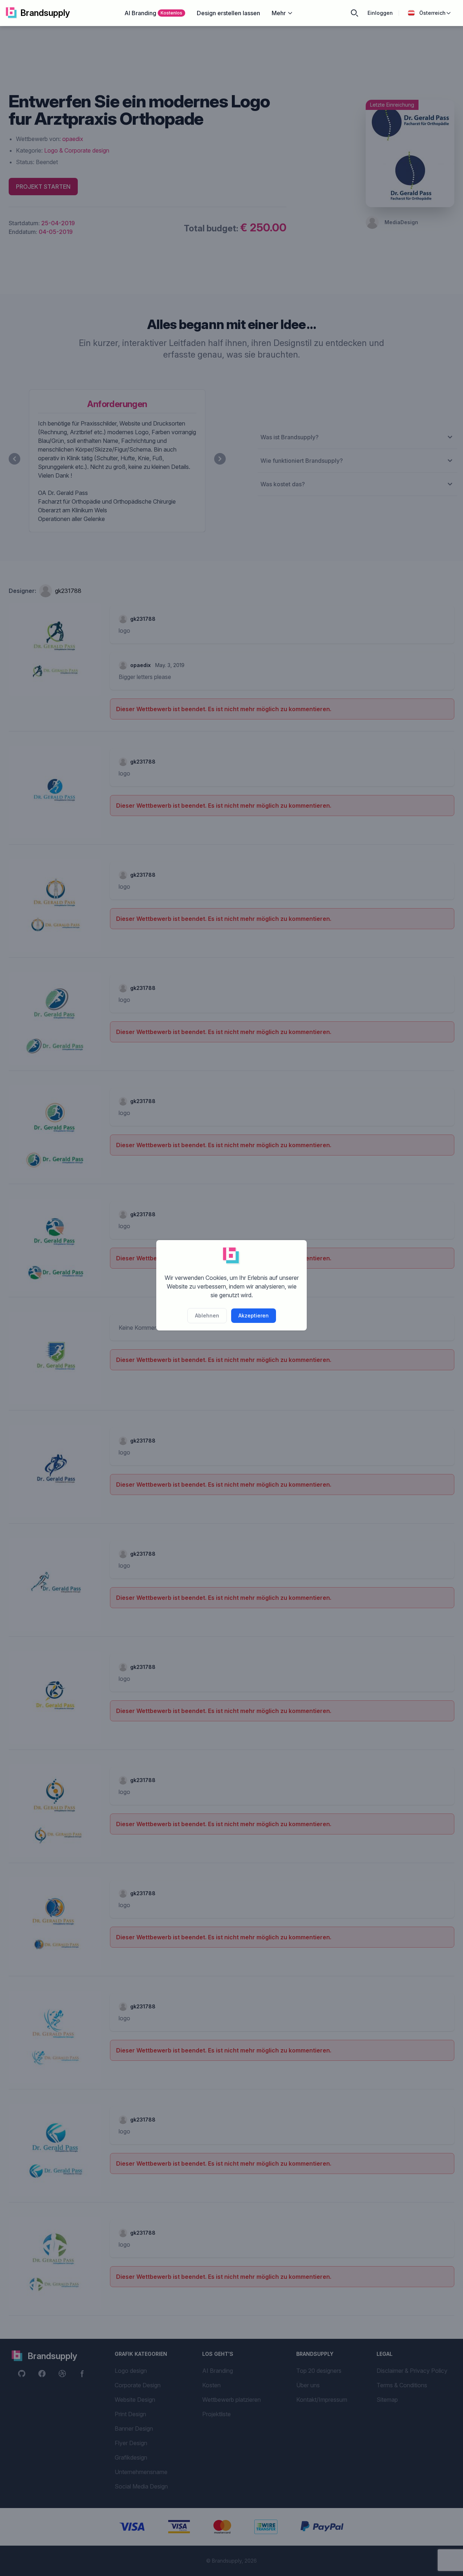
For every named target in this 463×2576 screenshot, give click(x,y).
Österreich (432, 13)
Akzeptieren (254, 1315)
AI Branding (153, 13)
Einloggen (380, 13)
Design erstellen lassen (228, 13)
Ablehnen (207, 1315)
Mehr (279, 13)
